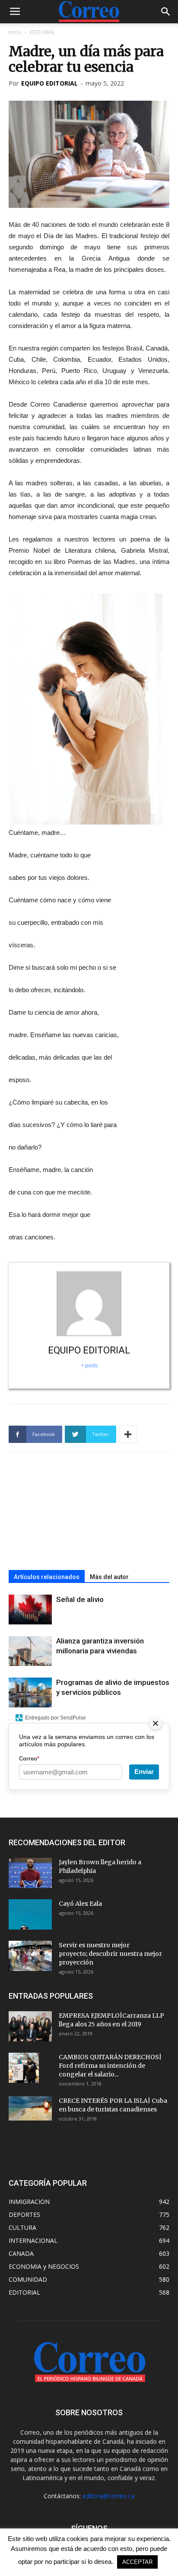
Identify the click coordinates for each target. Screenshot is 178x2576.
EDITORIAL (43, 32)
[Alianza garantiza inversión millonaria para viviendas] (30, 1651)
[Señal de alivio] (30, 1610)
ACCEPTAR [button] (137, 2562)
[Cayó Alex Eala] (30, 1914)
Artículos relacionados (47, 1577)
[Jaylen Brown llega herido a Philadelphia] (30, 1873)
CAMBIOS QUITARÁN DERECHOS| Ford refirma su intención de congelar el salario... (110, 2066)
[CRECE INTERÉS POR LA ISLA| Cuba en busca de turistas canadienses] (30, 2108)
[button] (166, 12)
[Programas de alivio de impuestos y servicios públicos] (30, 1692)
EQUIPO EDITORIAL (49, 83)
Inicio (15, 32)
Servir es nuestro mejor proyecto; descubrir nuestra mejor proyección (110, 1954)
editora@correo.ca (108, 2496)
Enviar (144, 1772)
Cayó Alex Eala (80, 1904)
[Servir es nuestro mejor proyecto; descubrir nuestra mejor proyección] (30, 1956)
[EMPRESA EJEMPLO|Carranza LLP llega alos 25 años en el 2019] (30, 2026)
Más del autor (109, 1577)
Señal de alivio (80, 1599)
